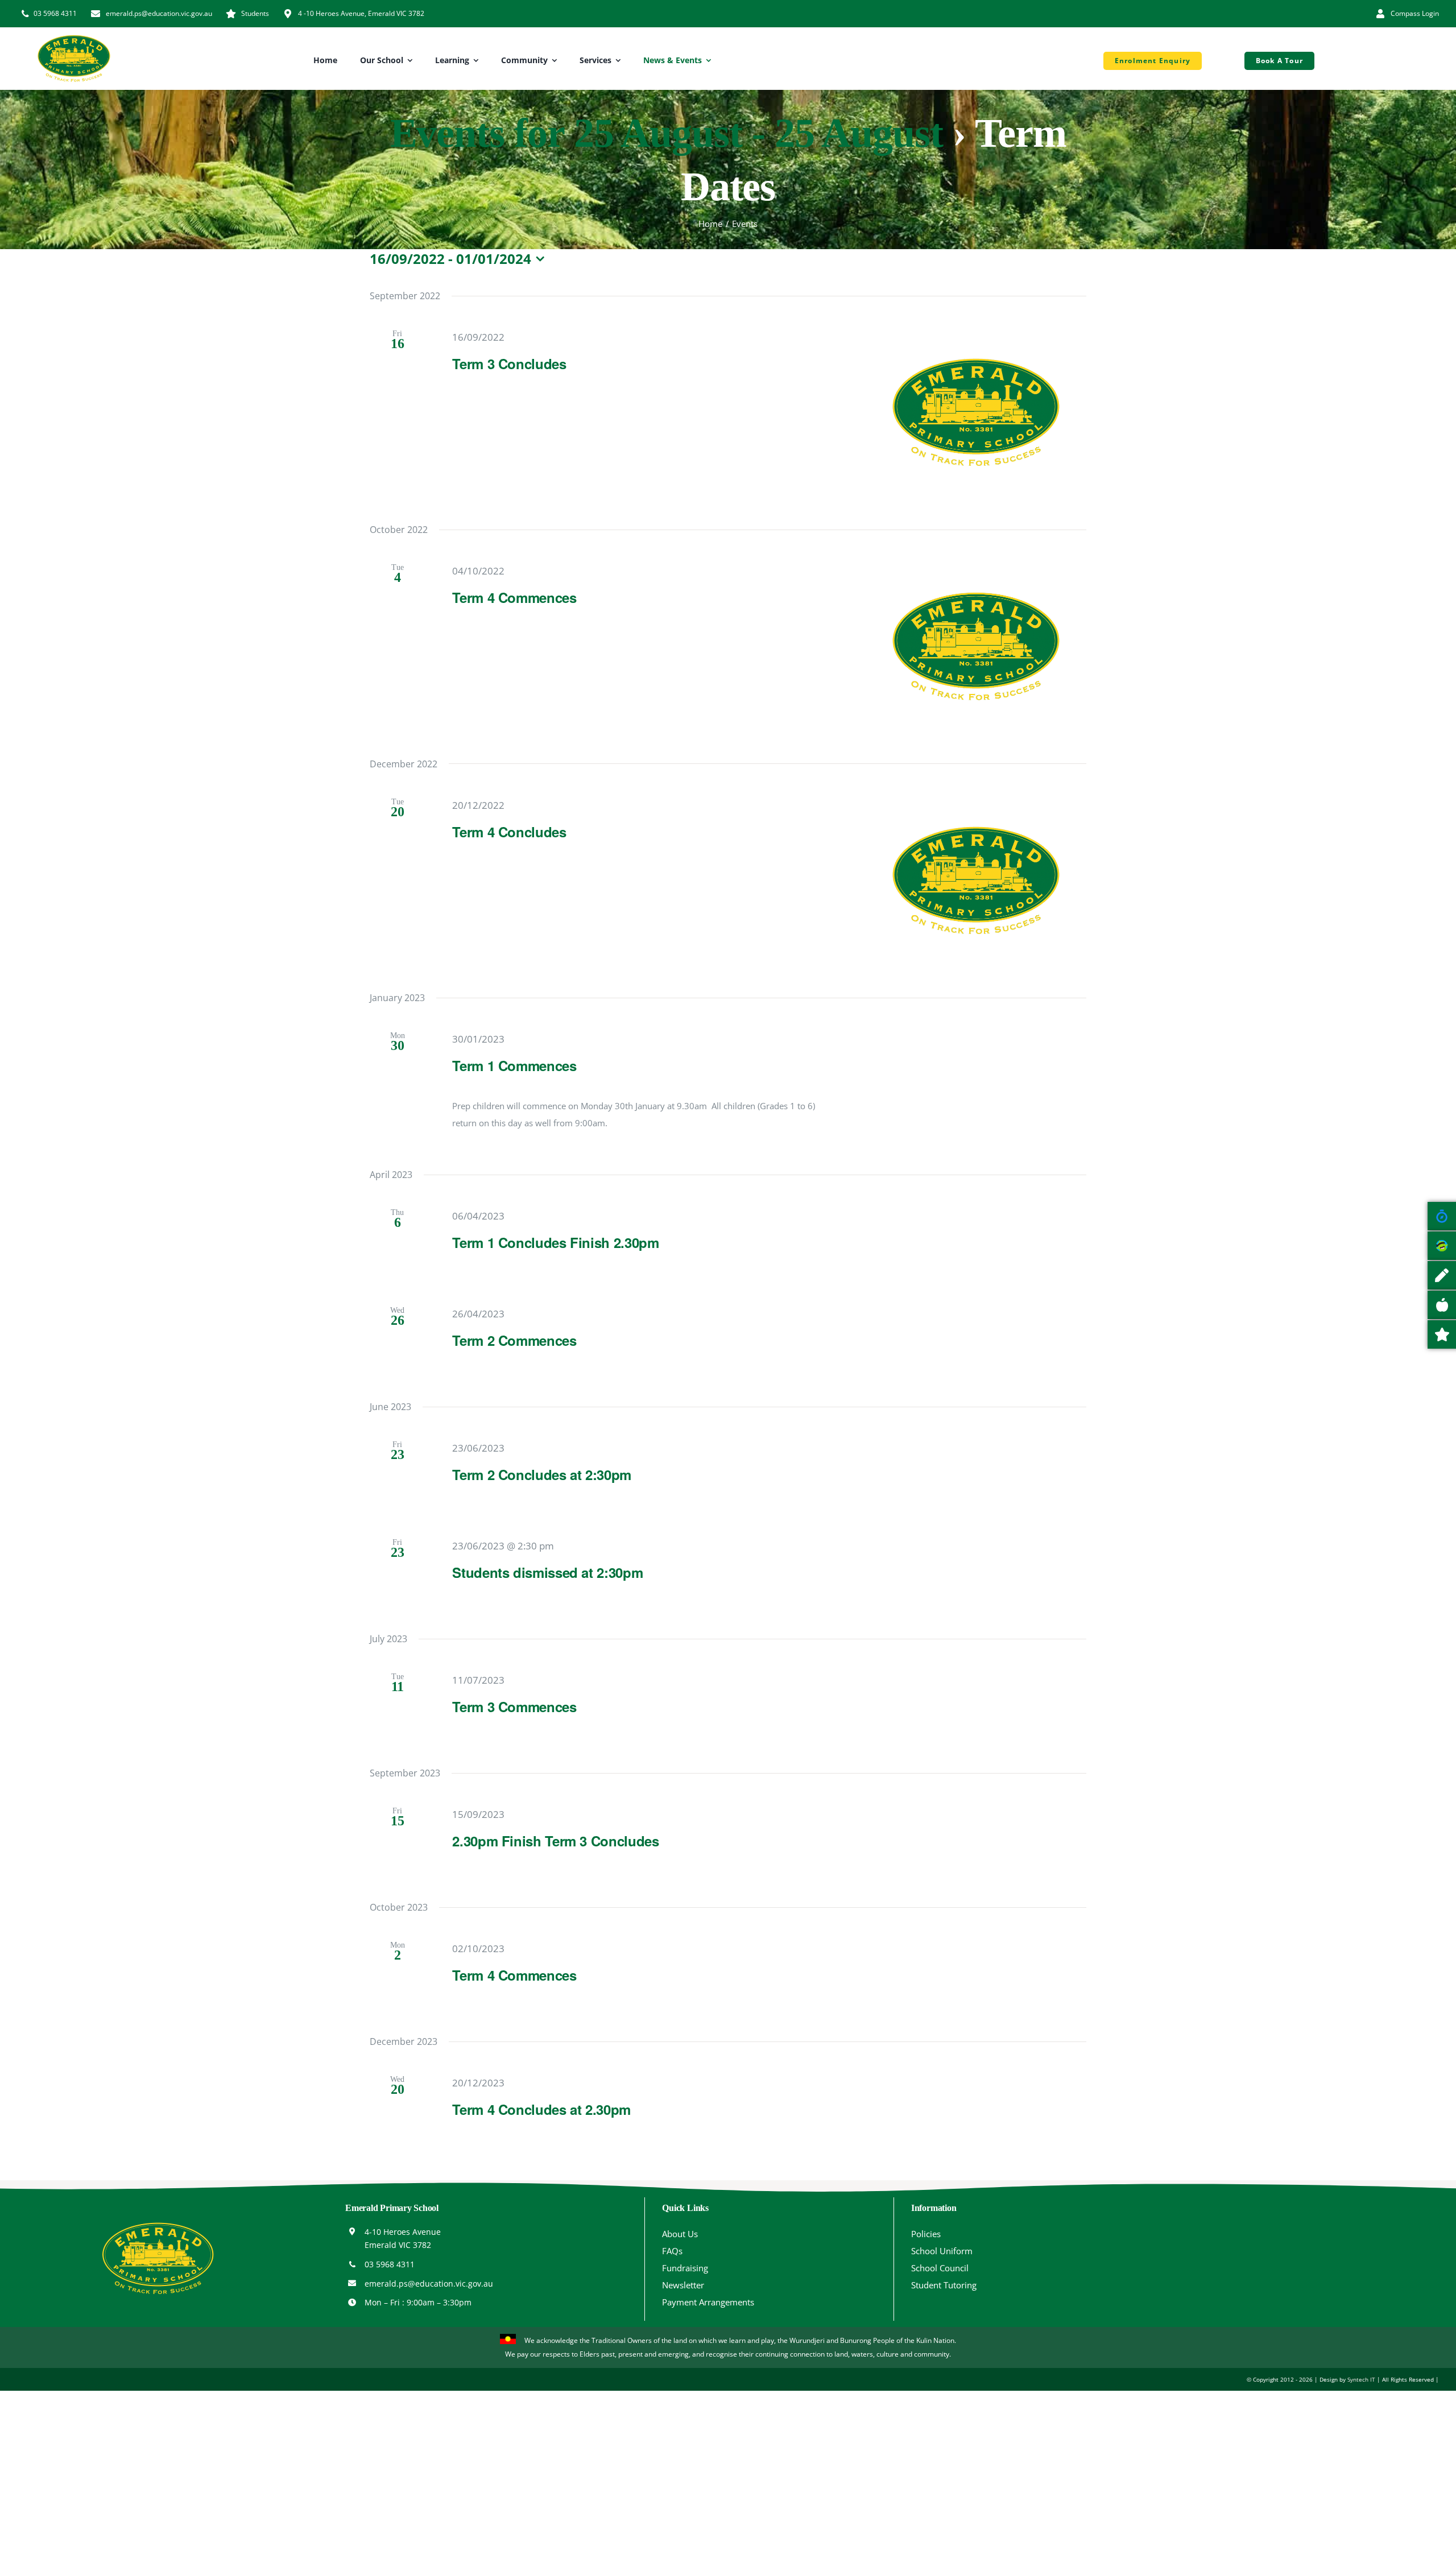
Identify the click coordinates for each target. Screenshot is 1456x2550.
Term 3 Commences (514, 1706)
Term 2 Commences (514, 1340)
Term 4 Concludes (509, 832)
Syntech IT (1361, 2379)
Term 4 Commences (514, 597)
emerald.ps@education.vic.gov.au (429, 2284)
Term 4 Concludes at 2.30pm (541, 2109)
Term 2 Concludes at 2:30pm (542, 1474)
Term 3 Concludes (509, 363)
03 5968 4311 (390, 2264)
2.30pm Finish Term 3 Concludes (555, 1841)
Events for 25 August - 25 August (667, 133)
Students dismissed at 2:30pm (547, 1572)
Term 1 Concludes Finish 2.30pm (555, 1242)
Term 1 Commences (514, 1065)
